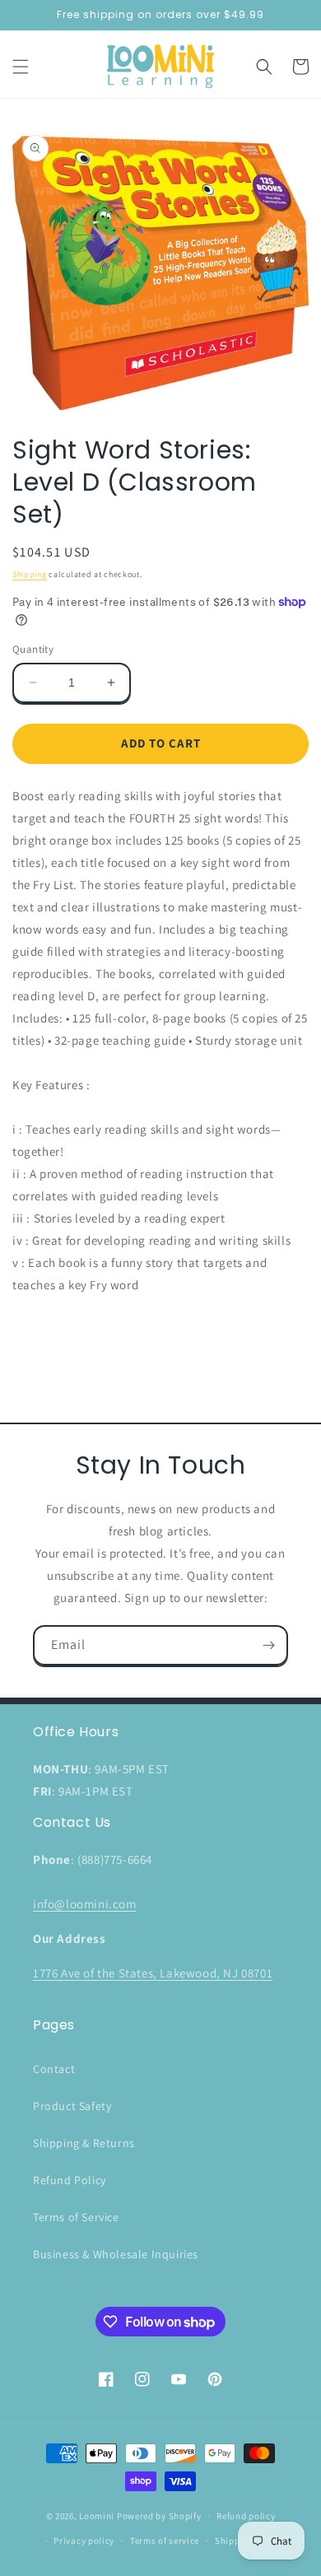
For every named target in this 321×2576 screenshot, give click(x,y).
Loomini (97, 2515)
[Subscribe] (268, 1645)
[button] (21, 67)
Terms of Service (76, 2217)
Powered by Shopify (159, 2515)
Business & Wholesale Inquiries (116, 2254)
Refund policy (246, 2516)
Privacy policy (84, 2541)
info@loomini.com (85, 1904)
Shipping (30, 574)
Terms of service (165, 2541)
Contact (54, 2069)
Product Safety (72, 2106)
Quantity (33, 649)
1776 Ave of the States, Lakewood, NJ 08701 (153, 1973)
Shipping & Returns (84, 2143)
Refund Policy (70, 2180)
